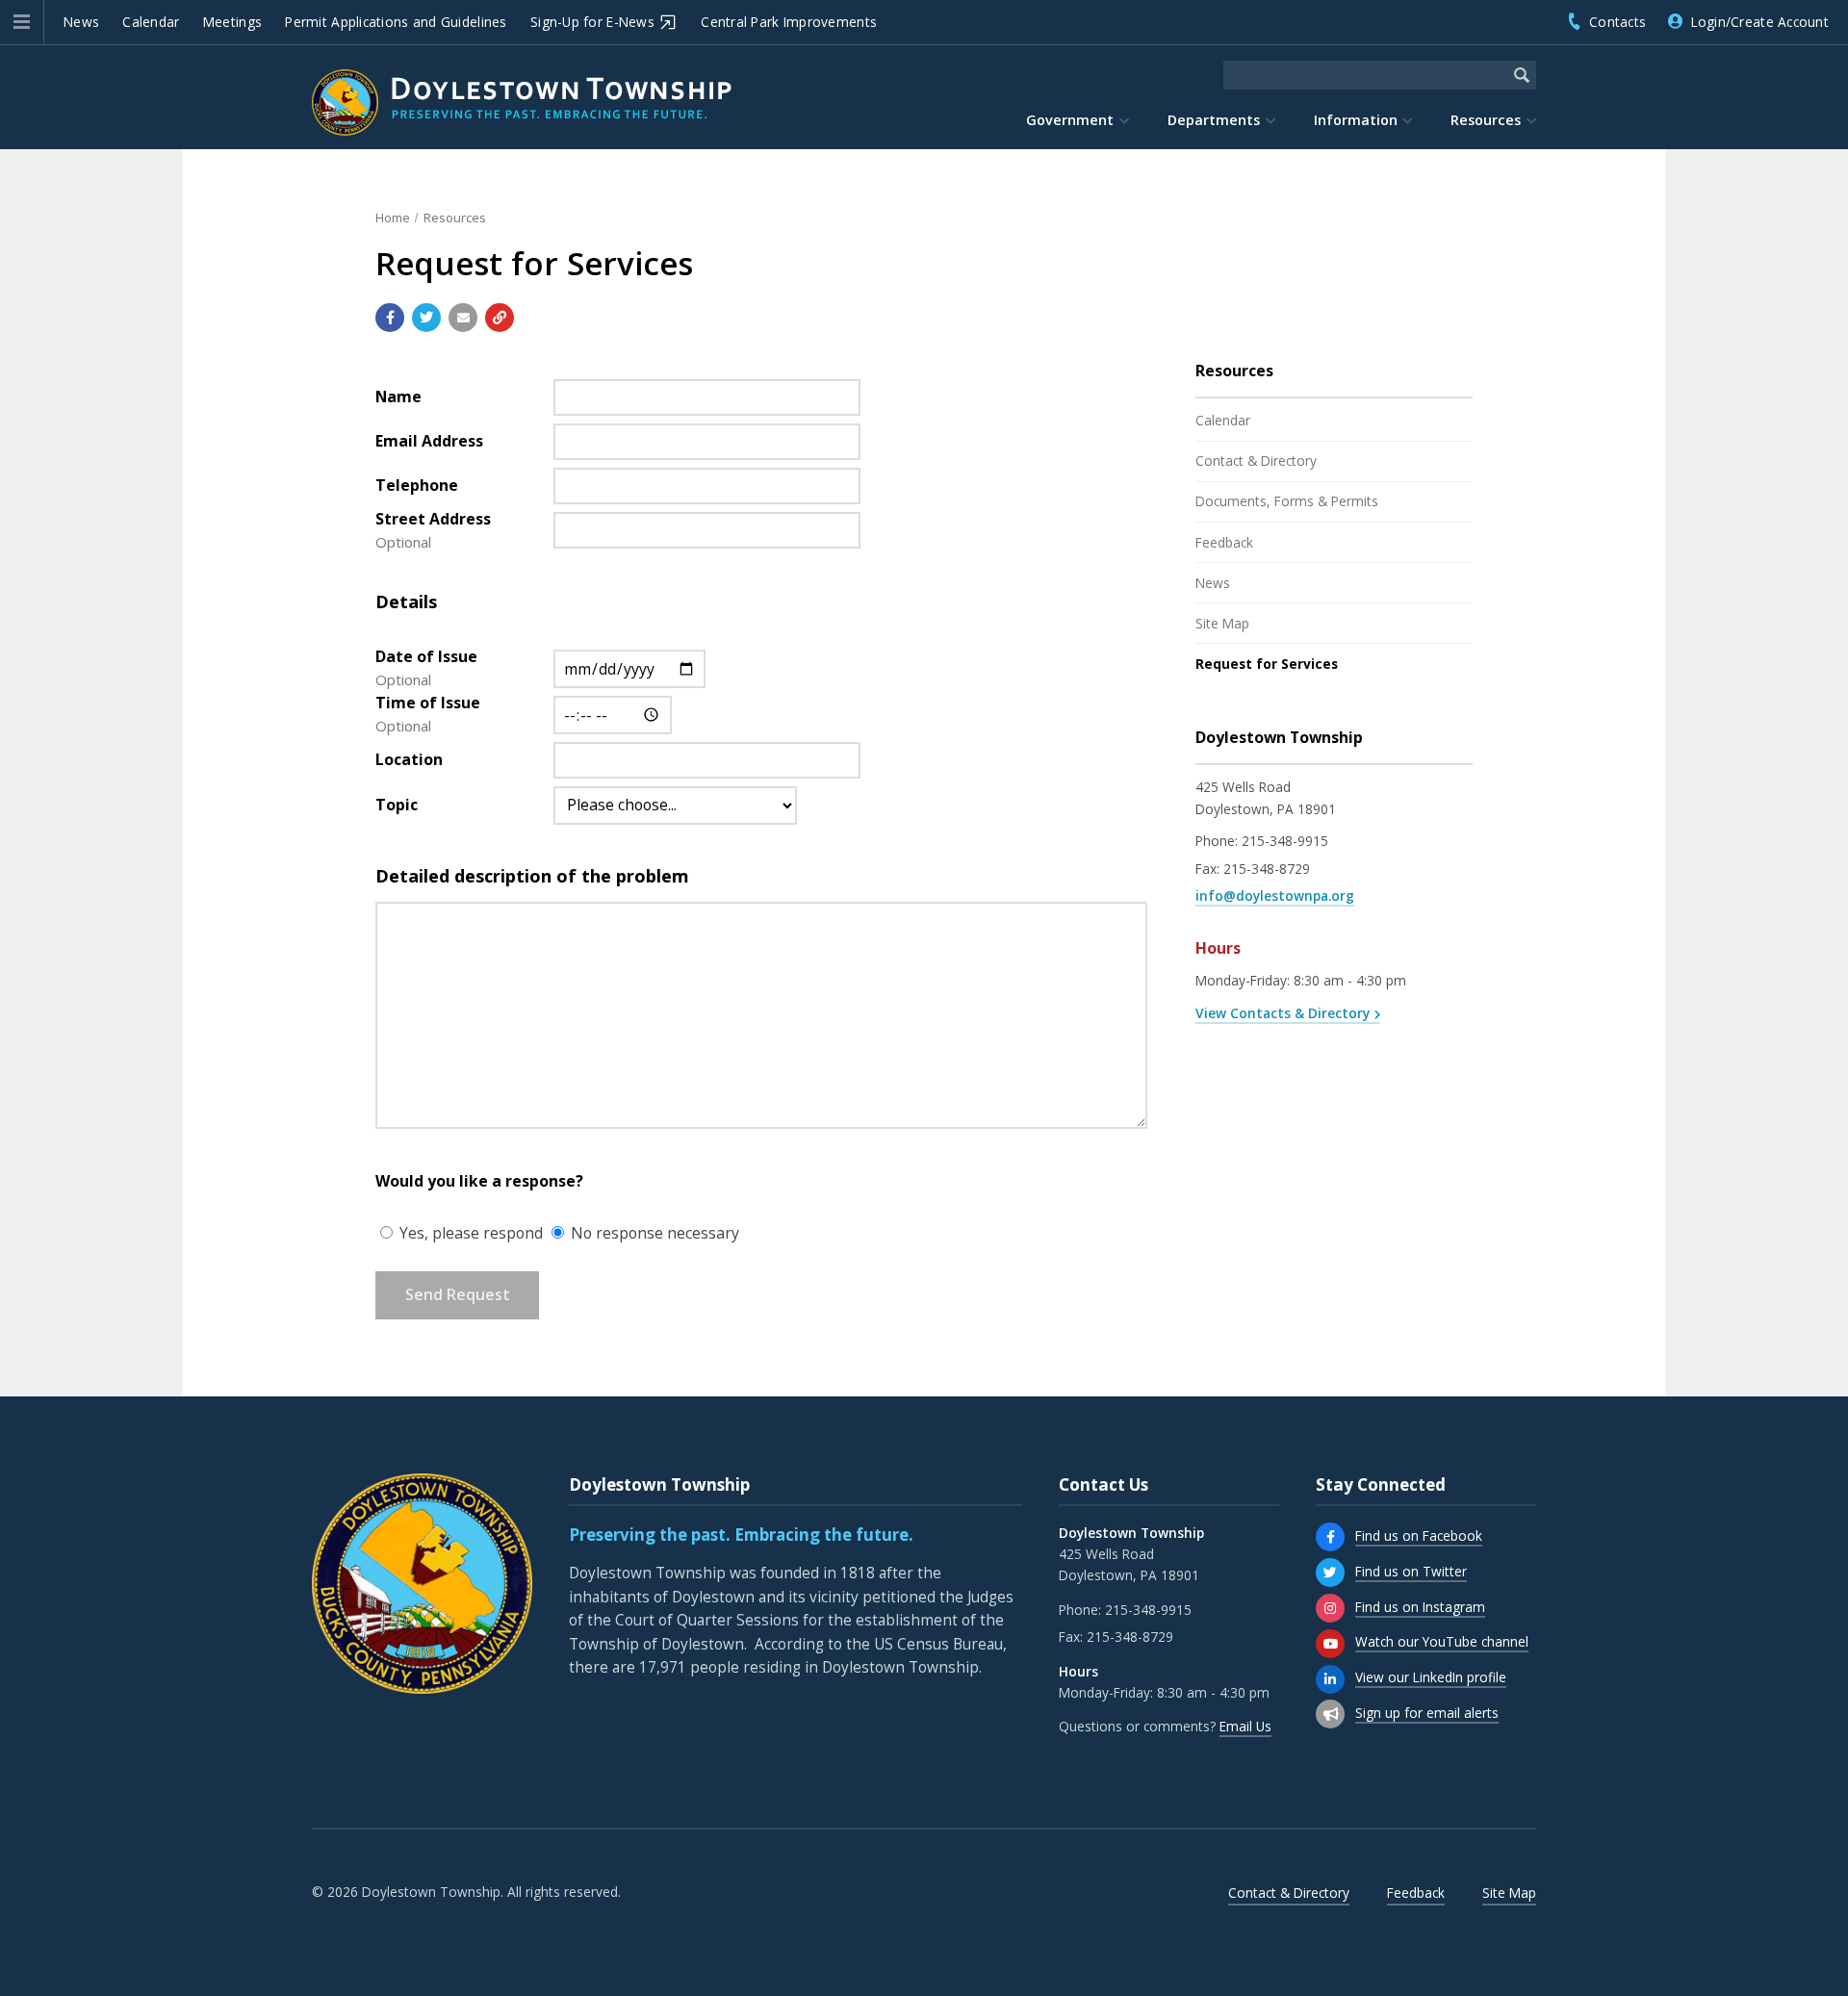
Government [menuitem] (1070, 120)
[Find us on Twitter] (1330, 1573)
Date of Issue (426, 656)
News (81, 22)
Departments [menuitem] (1214, 120)
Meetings (232, 22)
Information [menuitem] (1356, 120)
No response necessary (653, 1233)
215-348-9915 (1285, 841)
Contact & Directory (1256, 461)
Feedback (1224, 542)
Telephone (417, 485)
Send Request (458, 1294)
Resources (455, 218)
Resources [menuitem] (1486, 120)
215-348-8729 (1267, 869)
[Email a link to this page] (463, 318)
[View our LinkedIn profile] (1330, 1679)
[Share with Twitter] (426, 318)
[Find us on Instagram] (1330, 1608)
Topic (397, 805)
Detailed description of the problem (532, 876)
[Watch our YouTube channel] (1330, 1644)
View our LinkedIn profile (1431, 1677)
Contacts (1617, 22)
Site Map (1222, 623)
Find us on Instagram (1420, 1607)
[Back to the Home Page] (522, 102)
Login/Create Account (1760, 22)
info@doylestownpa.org (1275, 896)
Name (398, 397)
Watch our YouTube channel (1442, 1641)
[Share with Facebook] (390, 318)
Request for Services (1267, 664)
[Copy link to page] (500, 318)
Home (393, 218)
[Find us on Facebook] (1330, 1537)
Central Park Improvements (789, 22)
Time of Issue (428, 703)
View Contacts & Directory (1283, 1013)
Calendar (151, 22)
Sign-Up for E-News (592, 22)
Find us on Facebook (1419, 1535)
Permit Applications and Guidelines (396, 22)
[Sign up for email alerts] (1330, 1714)
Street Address (433, 519)
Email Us (1245, 1726)
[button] (22, 22)
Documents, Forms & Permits (1287, 501)
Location (409, 759)
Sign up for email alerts (1427, 1713)
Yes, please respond (469, 1233)
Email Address (429, 441)
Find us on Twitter (1411, 1571)
